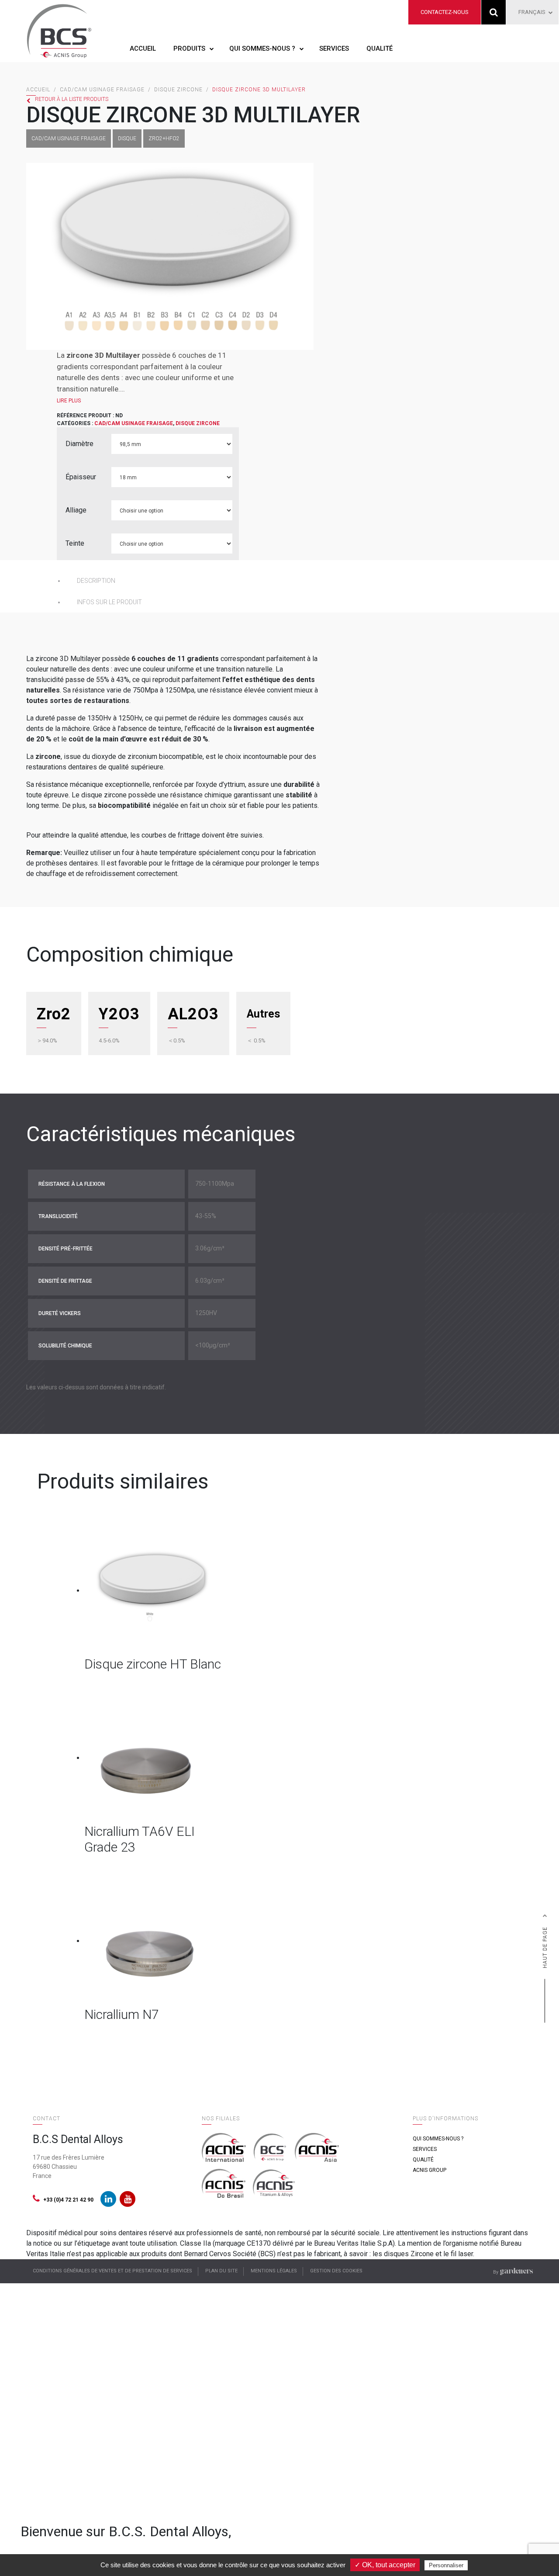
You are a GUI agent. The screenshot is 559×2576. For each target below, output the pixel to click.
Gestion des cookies (336, 2271)
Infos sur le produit (109, 602)
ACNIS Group (430, 2170)
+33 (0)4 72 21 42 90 (68, 2200)
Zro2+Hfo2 (164, 138)
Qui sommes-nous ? (262, 48)
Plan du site (221, 2271)
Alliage (76, 510)
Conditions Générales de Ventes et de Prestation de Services (112, 2271)
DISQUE (127, 138)
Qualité (380, 48)
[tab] (192, 581)
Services (334, 48)
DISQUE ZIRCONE (178, 90)
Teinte (75, 543)
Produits (189, 48)
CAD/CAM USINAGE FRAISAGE (102, 90)
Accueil (143, 48)
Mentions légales (274, 2271)
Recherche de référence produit (494, 12)
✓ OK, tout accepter (385, 2565)
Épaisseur (81, 477)
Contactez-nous (445, 12)
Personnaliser (446, 2565)
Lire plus (69, 401)
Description (96, 581)
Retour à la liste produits (72, 99)
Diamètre (79, 444)
